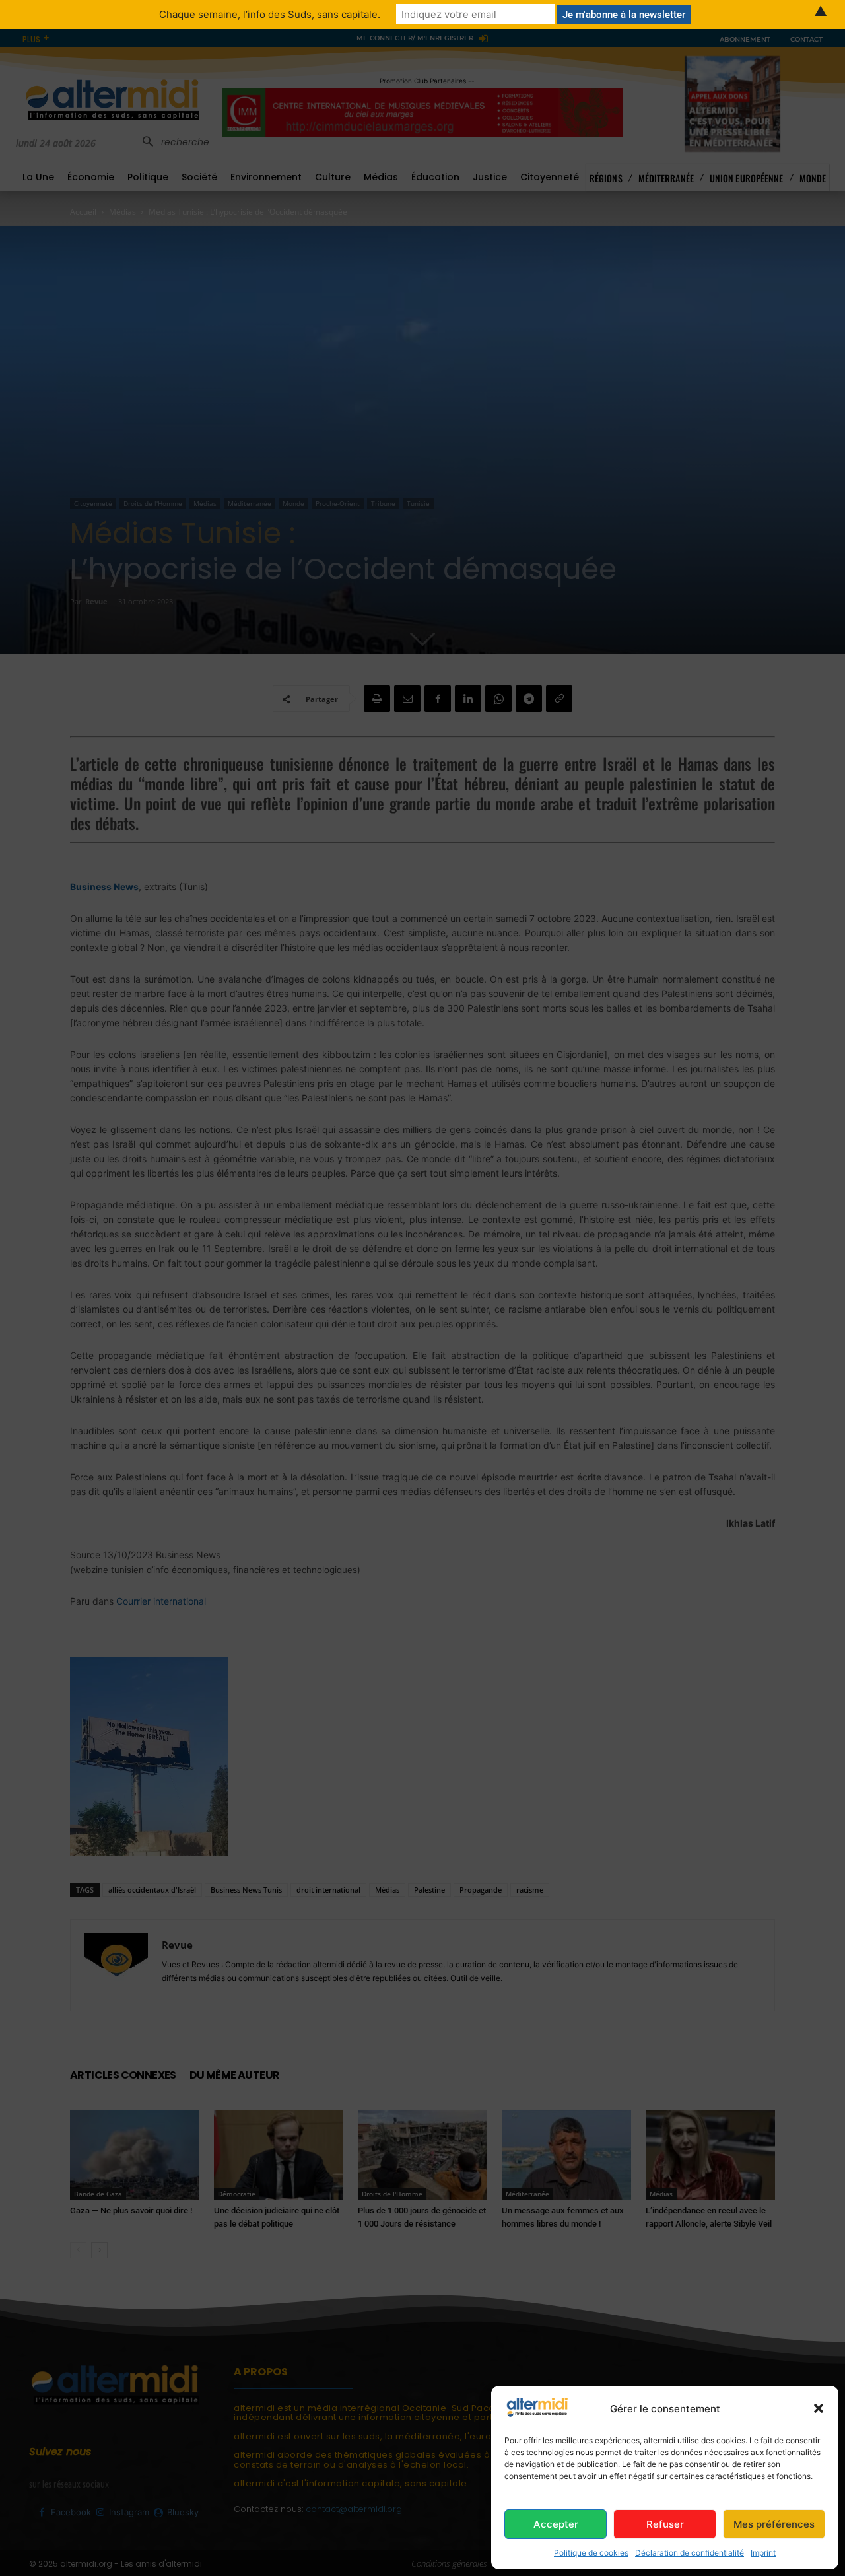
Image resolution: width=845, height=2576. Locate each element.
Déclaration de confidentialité (690, 2553)
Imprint (763, 2553)
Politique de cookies (591, 2553)
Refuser (665, 2524)
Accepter (556, 2524)
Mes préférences (774, 2524)
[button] (819, 2408)
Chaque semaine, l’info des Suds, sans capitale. (270, 14)
